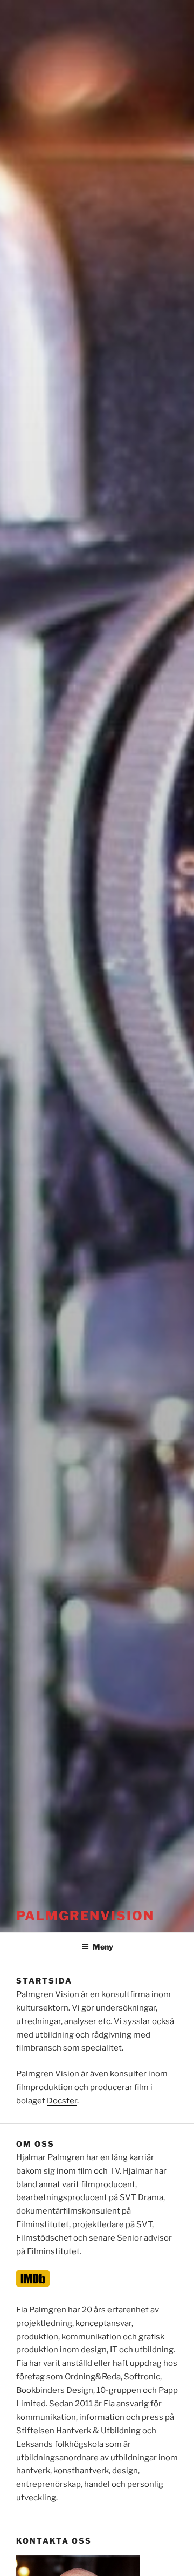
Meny (103, 1947)
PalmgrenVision (85, 1916)
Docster (62, 2101)
